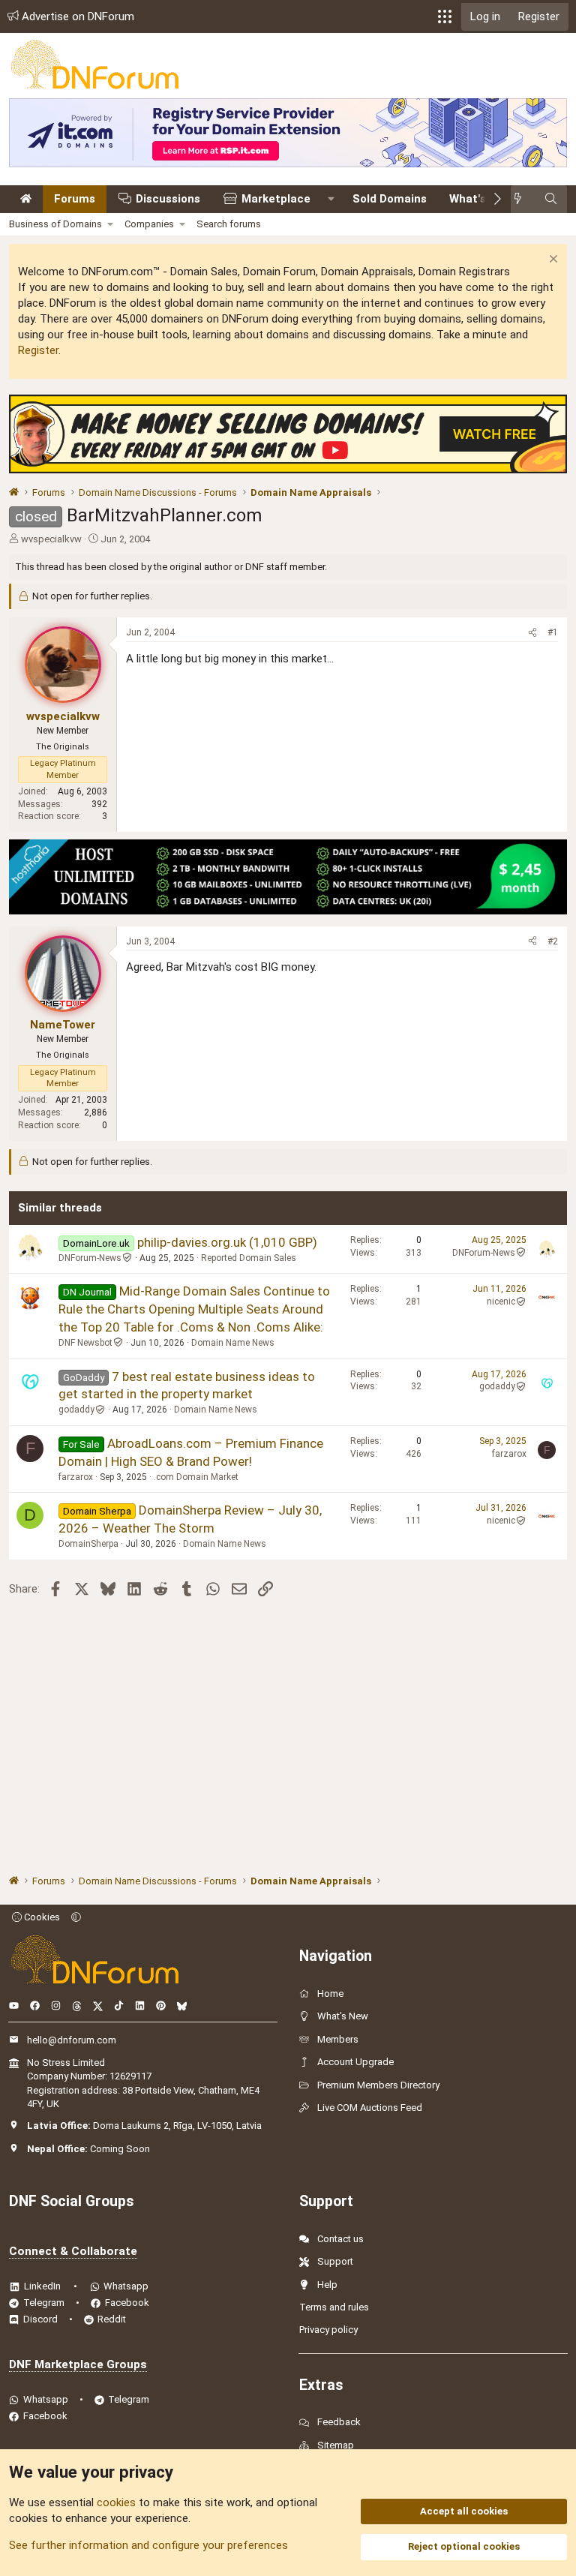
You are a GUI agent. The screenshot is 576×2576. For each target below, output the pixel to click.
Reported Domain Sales (249, 1258)
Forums (75, 199)
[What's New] (522, 199)
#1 (553, 632)
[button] (445, 17)
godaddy (76, 1410)
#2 (553, 941)
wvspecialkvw (51, 539)
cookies (116, 2502)
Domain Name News (233, 1343)
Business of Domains (55, 224)
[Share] (532, 633)
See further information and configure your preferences (148, 2545)
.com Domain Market (196, 1477)
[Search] (551, 199)
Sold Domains (390, 199)
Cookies (41, 1917)
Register (38, 350)
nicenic (501, 1302)
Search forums (229, 224)
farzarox (76, 1477)
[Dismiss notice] (552, 261)
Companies (149, 224)
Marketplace (276, 199)
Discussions (168, 199)
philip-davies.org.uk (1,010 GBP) (227, 1242)
